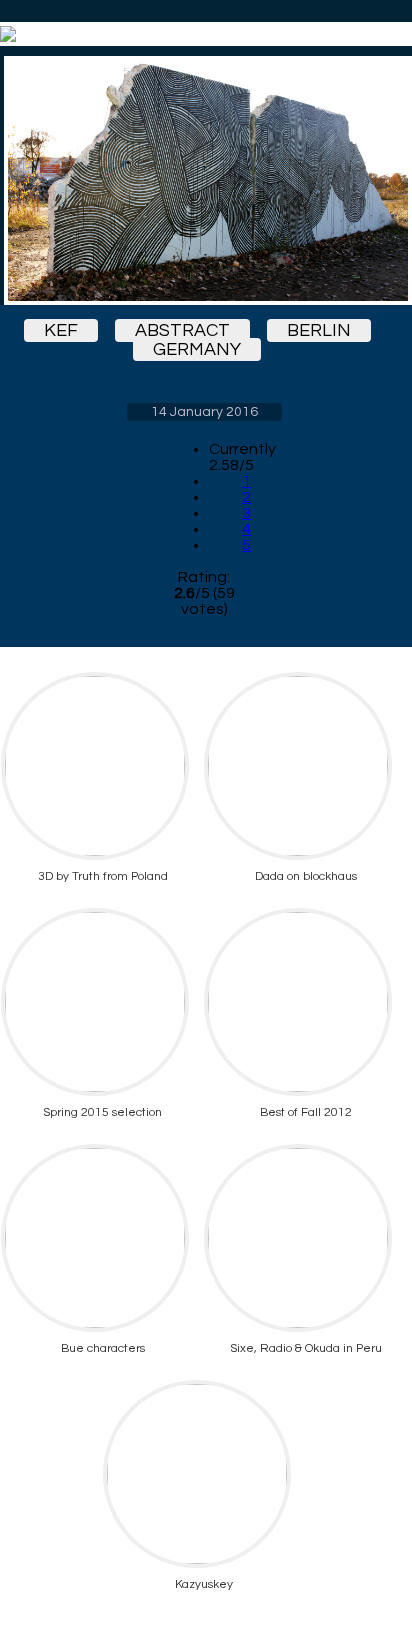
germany (197, 349)
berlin (319, 330)
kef (61, 330)
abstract (182, 330)
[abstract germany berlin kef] (204, 180)
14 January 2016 (204, 412)
